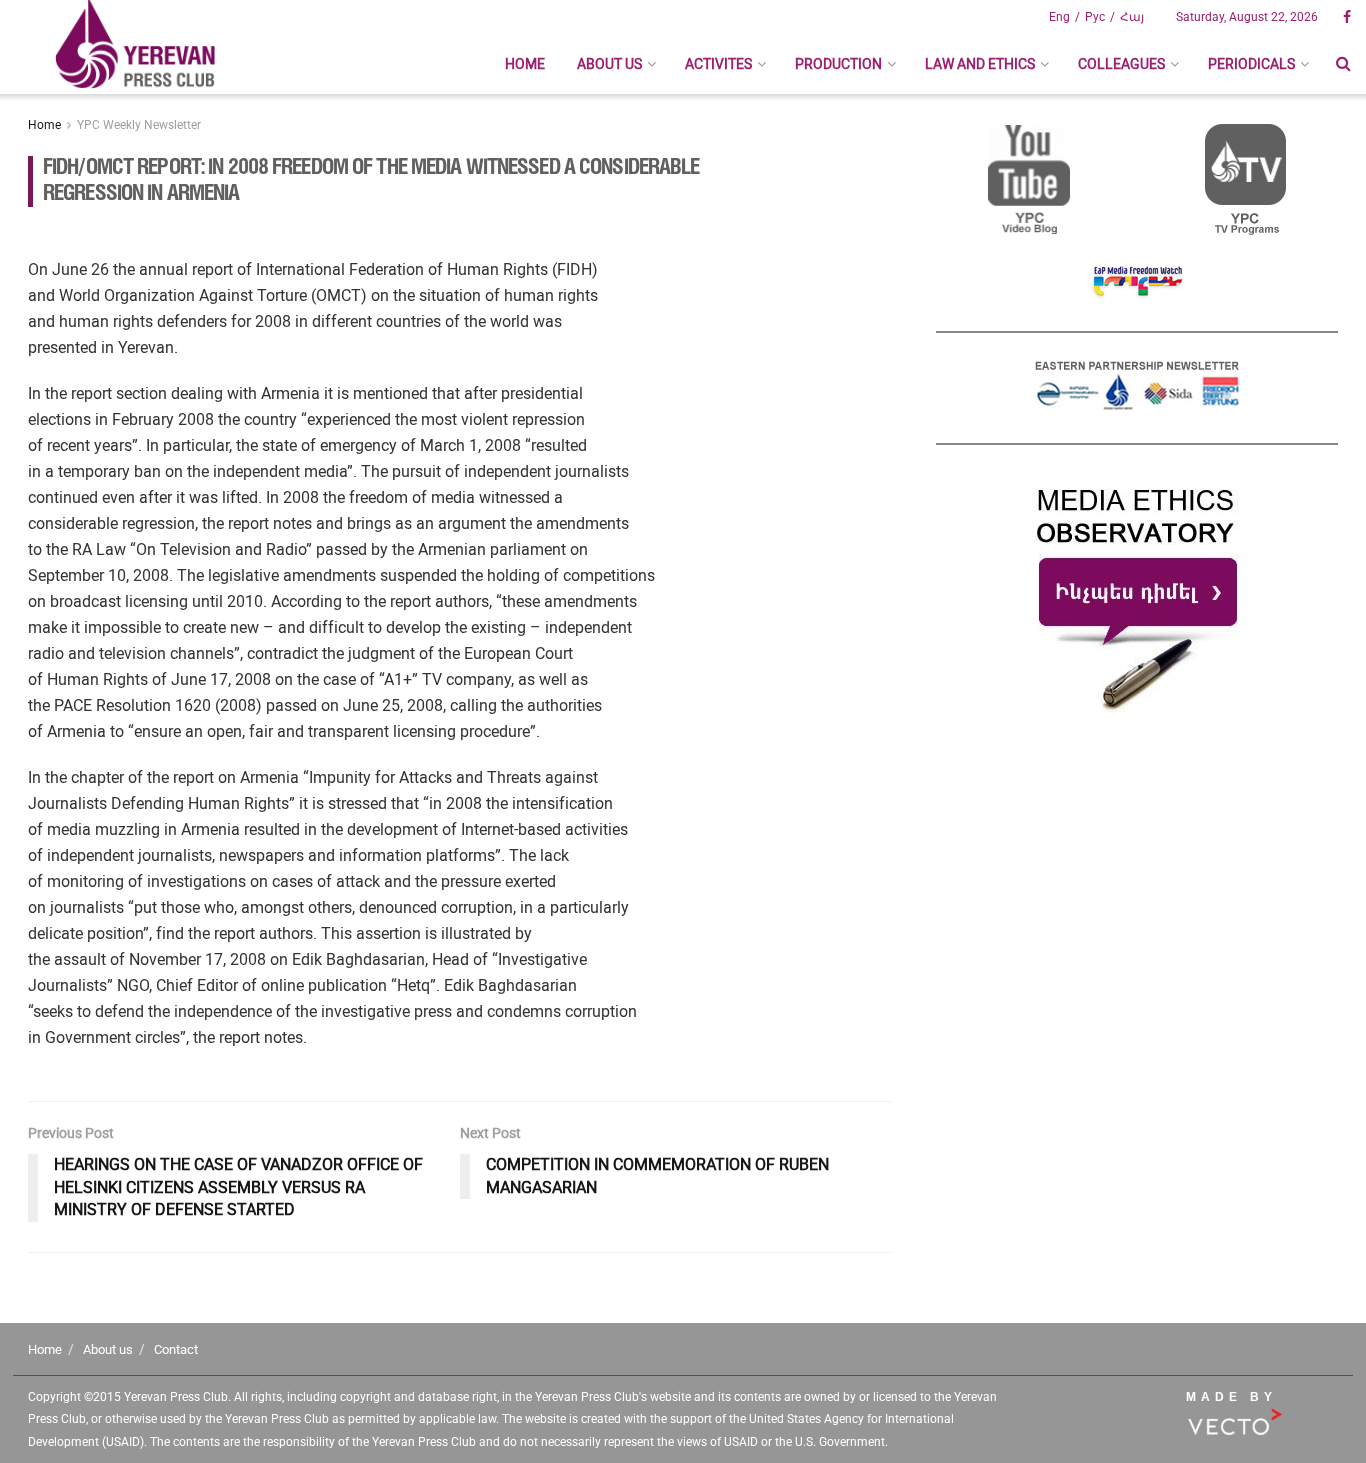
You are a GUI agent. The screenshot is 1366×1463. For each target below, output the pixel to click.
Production (838, 64)
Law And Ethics (980, 64)
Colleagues (1121, 64)
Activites (718, 64)
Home (525, 64)
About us (609, 64)
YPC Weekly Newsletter (139, 125)
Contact (176, 1349)
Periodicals (1251, 64)
